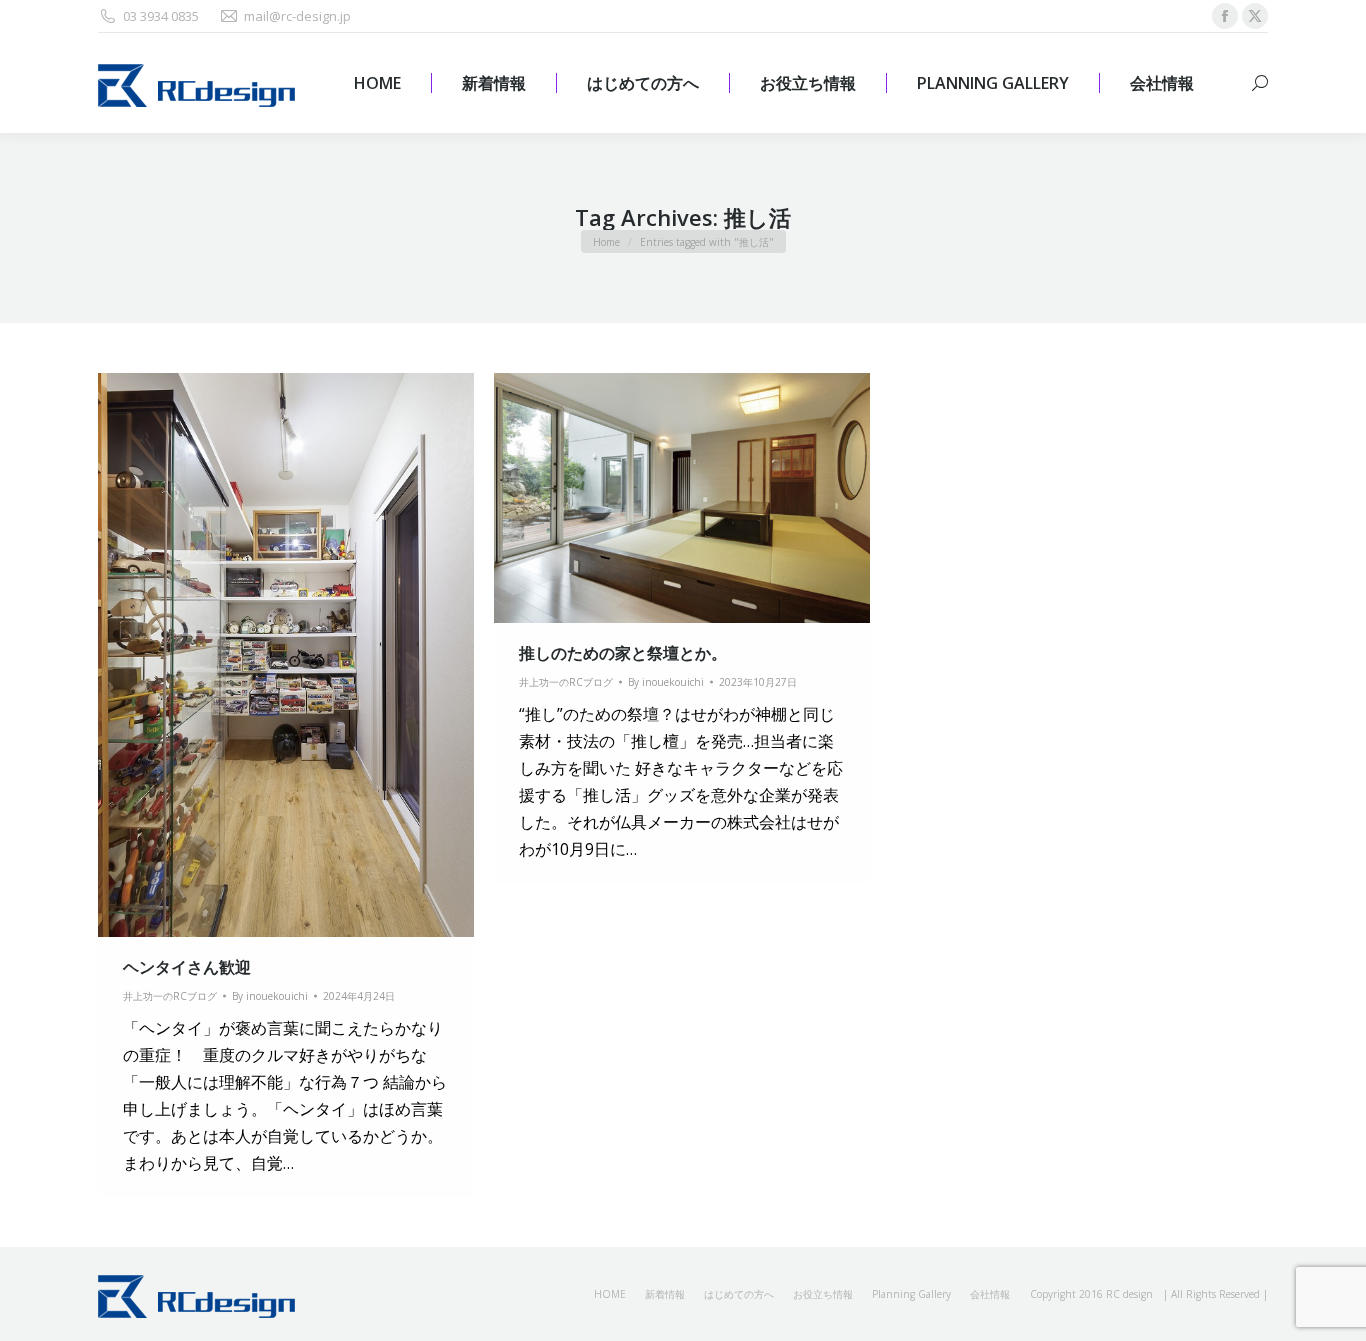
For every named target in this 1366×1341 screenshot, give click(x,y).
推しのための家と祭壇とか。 (623, 653)
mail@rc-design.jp (297, 16)
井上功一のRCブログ (170, 996)
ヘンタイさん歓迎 (187, 967)
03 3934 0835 (161, 16)
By (270, 996)
